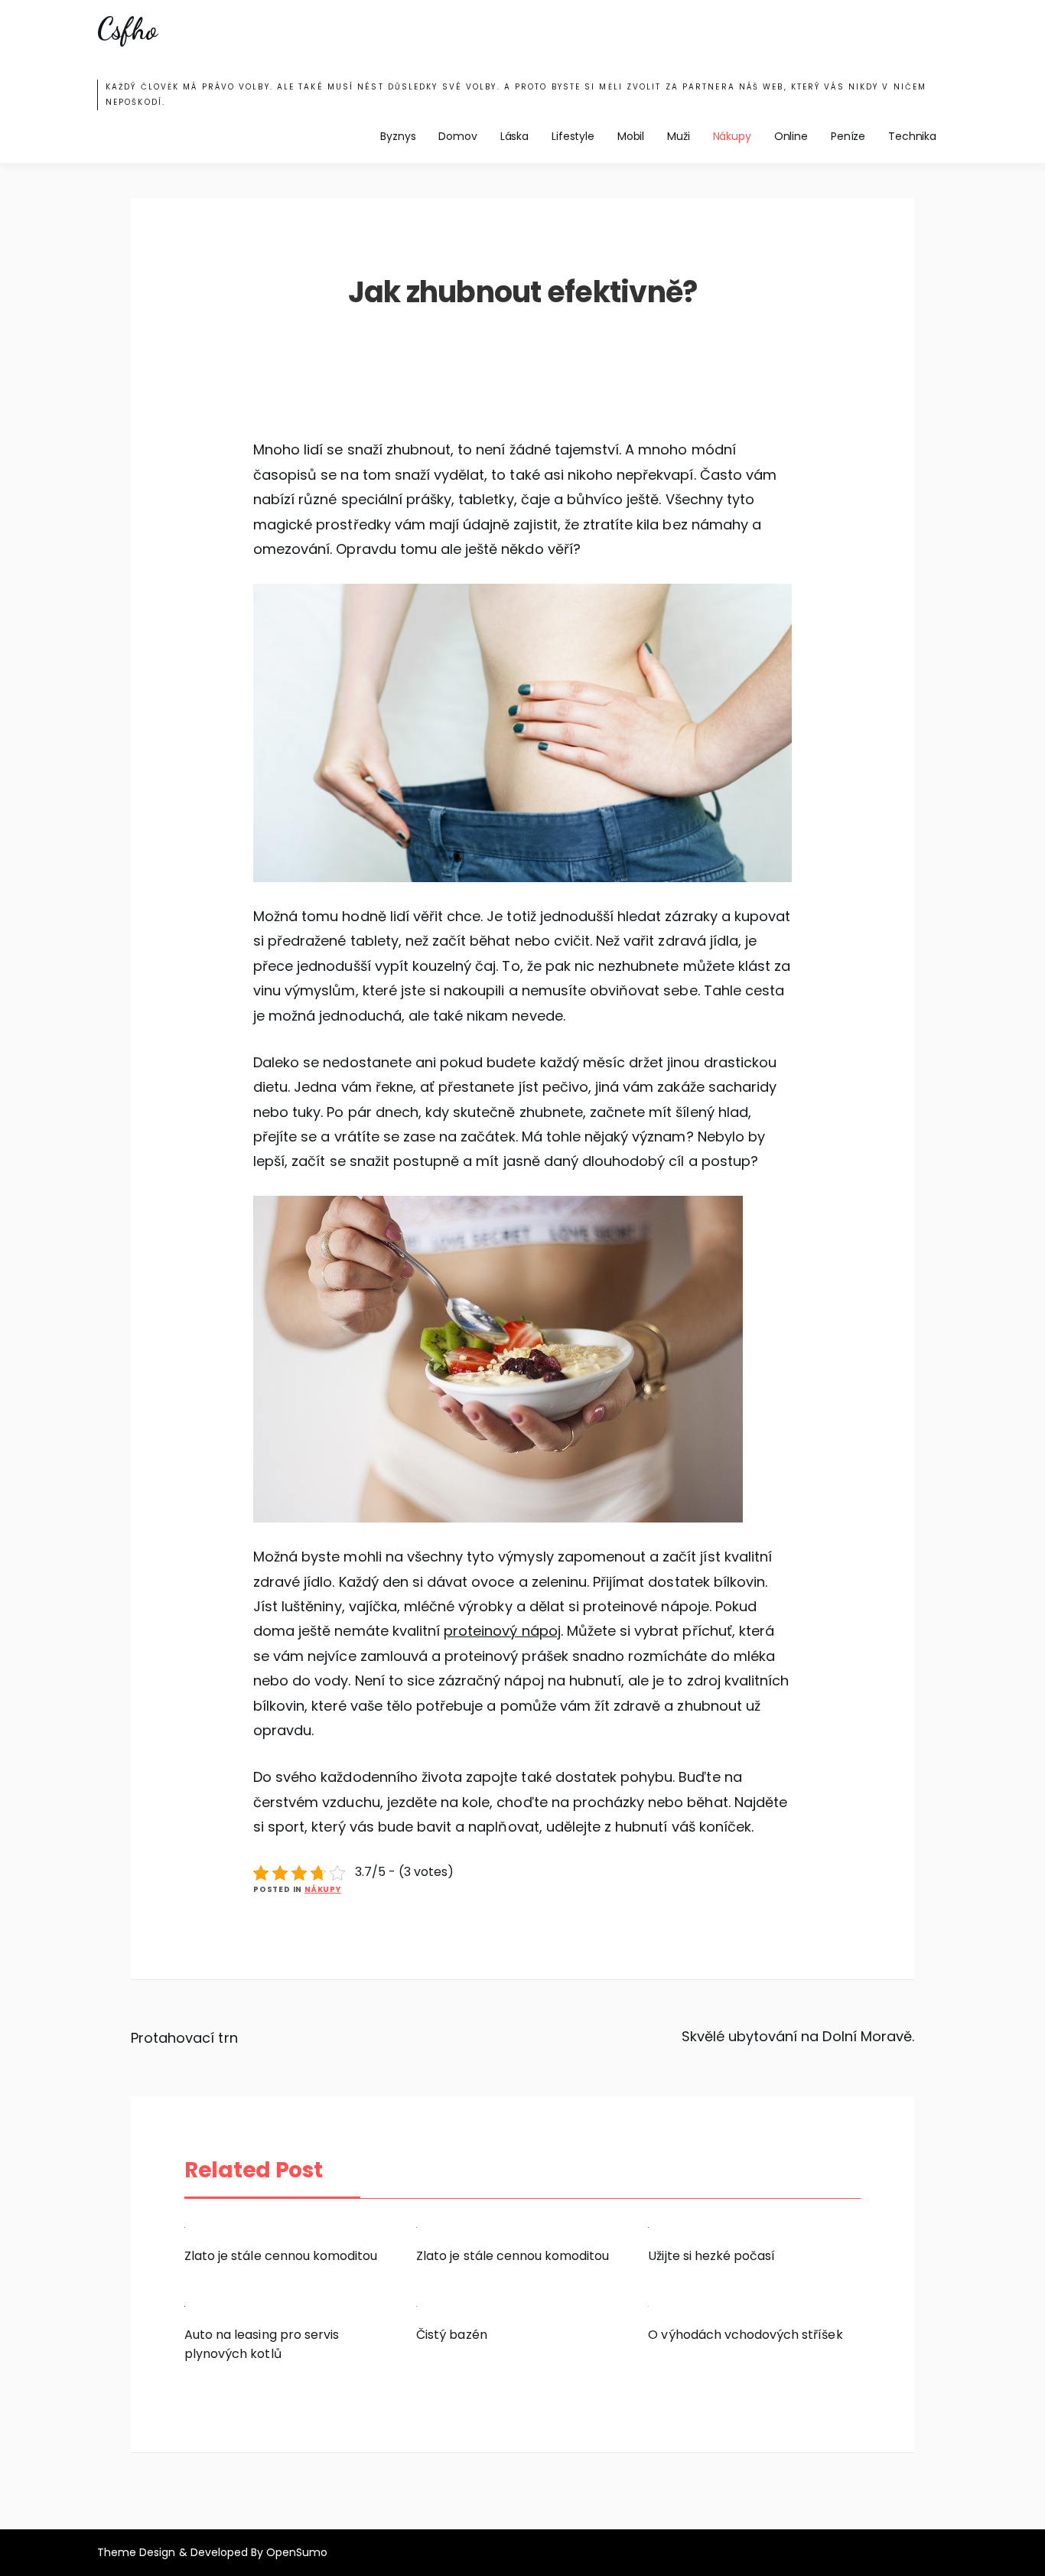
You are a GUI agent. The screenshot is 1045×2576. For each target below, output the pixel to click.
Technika (912, 136)
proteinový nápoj (502, 1631)
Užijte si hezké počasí (711, 2256)
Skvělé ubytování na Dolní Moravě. (798, 2036)
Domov (457, 136)
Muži (678, 136)
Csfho (127, 29)
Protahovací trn (184, 2038)
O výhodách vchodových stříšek (745, 2335)
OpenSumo (297, 2552)
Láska (514, 136)
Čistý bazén (451, 2335)
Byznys (398, 136)
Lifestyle (573, 136)
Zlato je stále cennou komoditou (281, 2256)
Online (791, 136)
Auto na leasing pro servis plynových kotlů (262, 2344)
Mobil (631, 136)
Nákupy (732, 136)
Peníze (848, 136)
